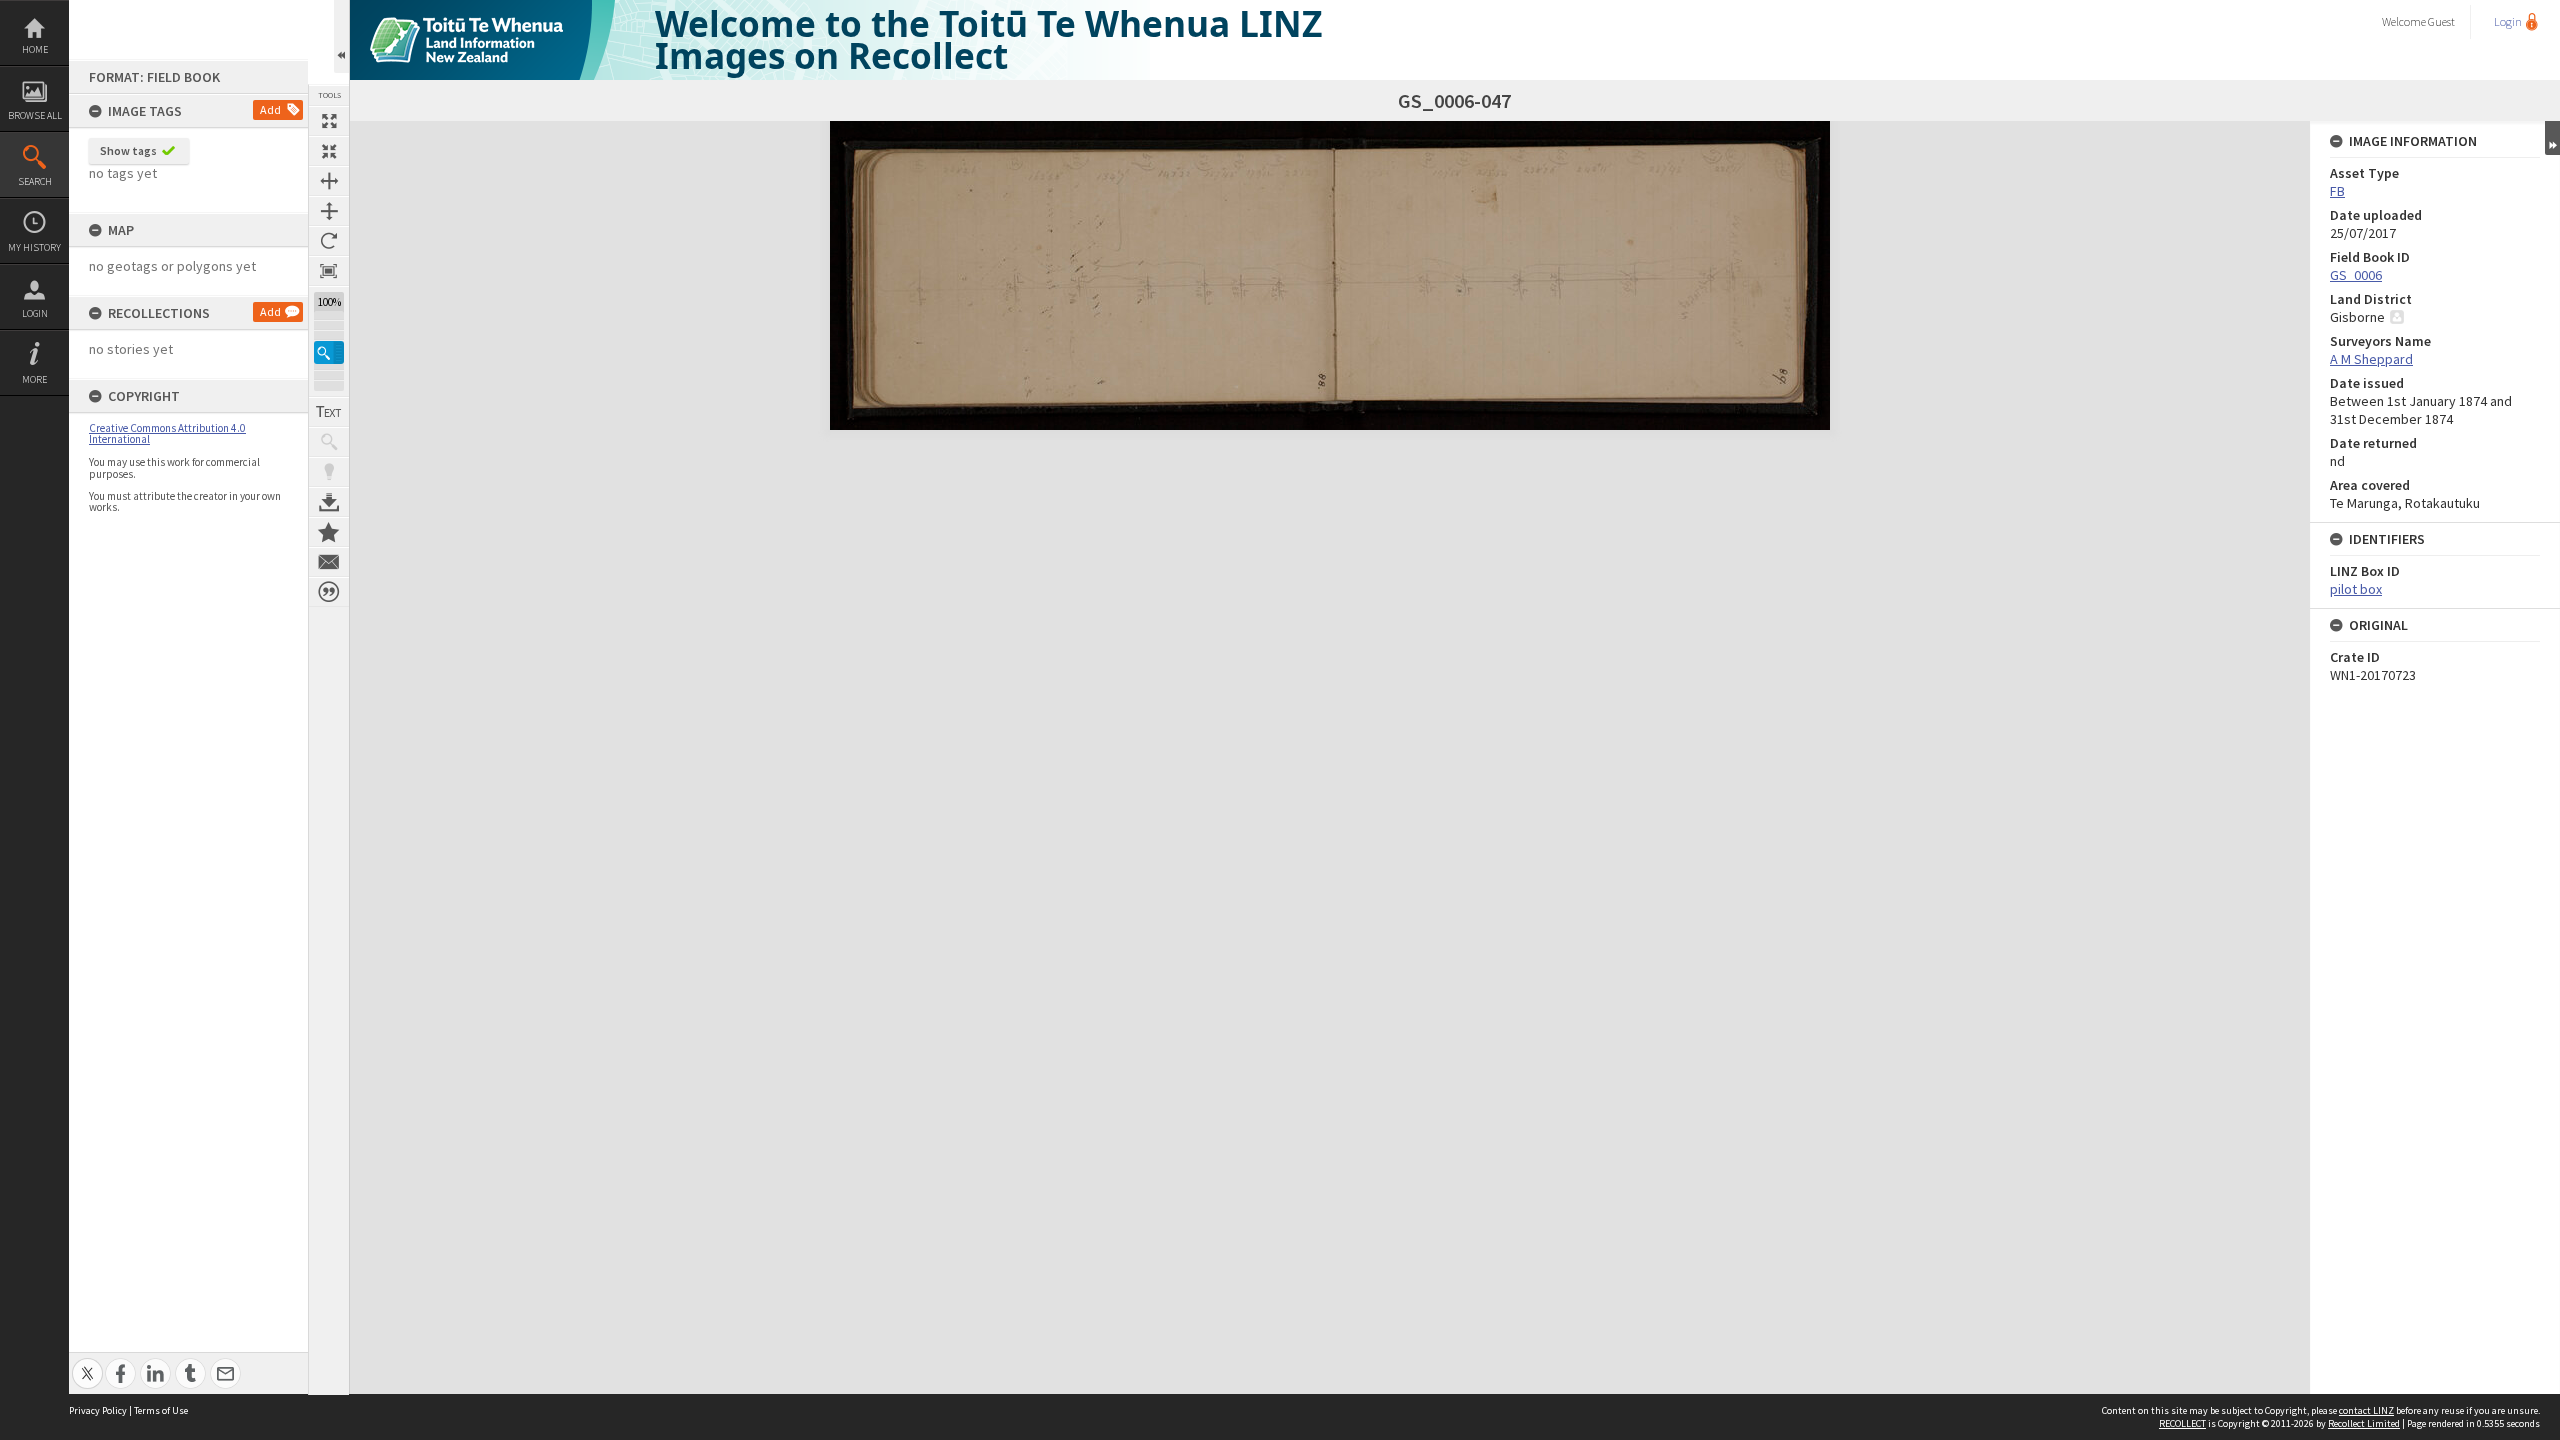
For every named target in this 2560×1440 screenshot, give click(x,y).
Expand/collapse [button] (2552, 138)
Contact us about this (329, 562)
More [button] (34, 379)
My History (34, 247)
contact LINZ (2366, 1410)
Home (35, 49)
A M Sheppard (2371, 359)
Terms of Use (161, 1410)
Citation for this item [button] (329, 592)
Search (35, 181)
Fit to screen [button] (329, 151)
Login (35, 313)
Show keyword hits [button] (329, 442)
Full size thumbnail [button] (329, 121)
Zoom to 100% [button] (329, 271)
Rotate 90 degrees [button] (329, 241)
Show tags (128, 150)
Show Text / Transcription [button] (329, 412)
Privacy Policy (98, 1410)
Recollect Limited (2364, 1423)
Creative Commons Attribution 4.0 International (167, 433)
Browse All (35, 115)
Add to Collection (329, 532)
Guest (2441, 21)
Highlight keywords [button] (329, 472)
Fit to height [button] (329, 211)
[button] (329, 352)
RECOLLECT (2182, 1423)
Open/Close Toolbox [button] (341, 36)
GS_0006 (2356, 275)
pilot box (2356, 589)
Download (329, 502)
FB (2337, 191)
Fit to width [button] (329, 181)
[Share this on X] (87, 1362)
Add (270, 109)
